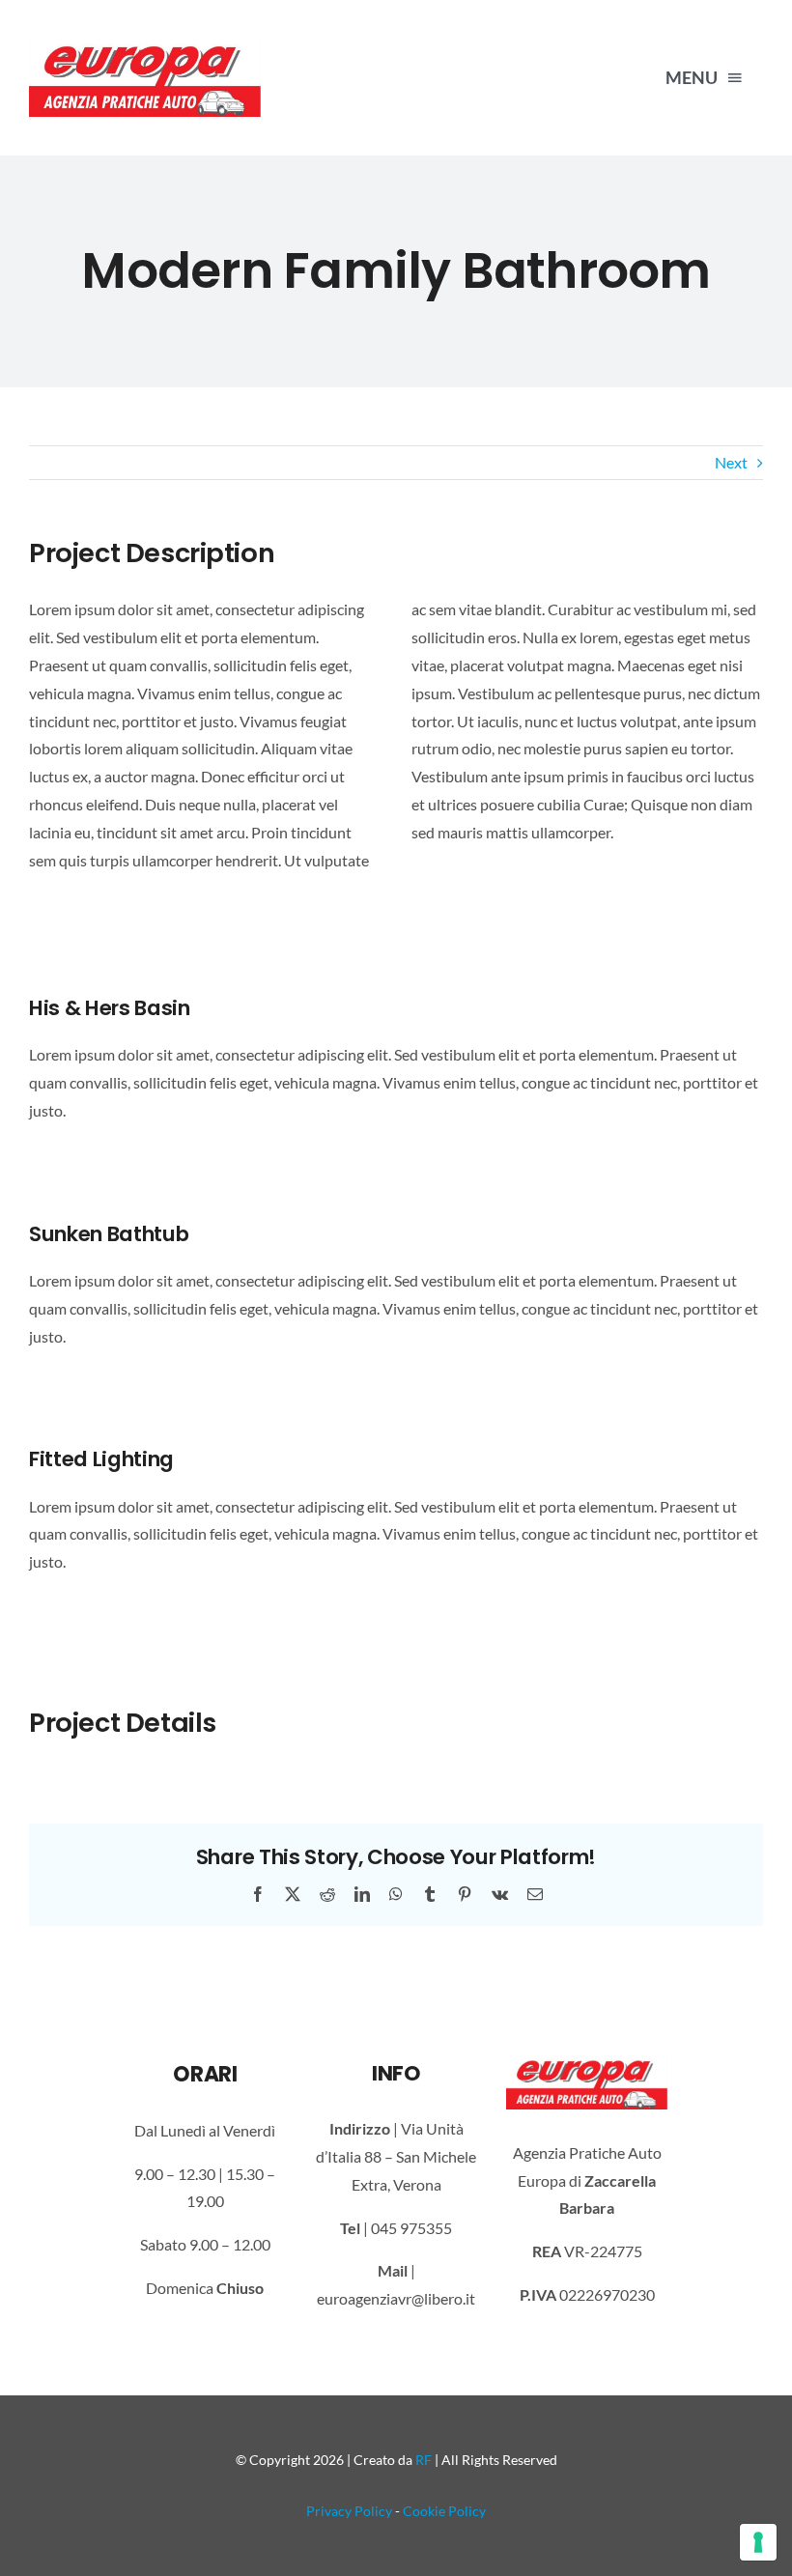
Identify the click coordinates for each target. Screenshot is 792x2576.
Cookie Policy (444, 2511)
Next (731, 462)
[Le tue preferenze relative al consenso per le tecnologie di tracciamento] (758, 2542)
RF (424, 2460)
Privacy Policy (349, 2511)
